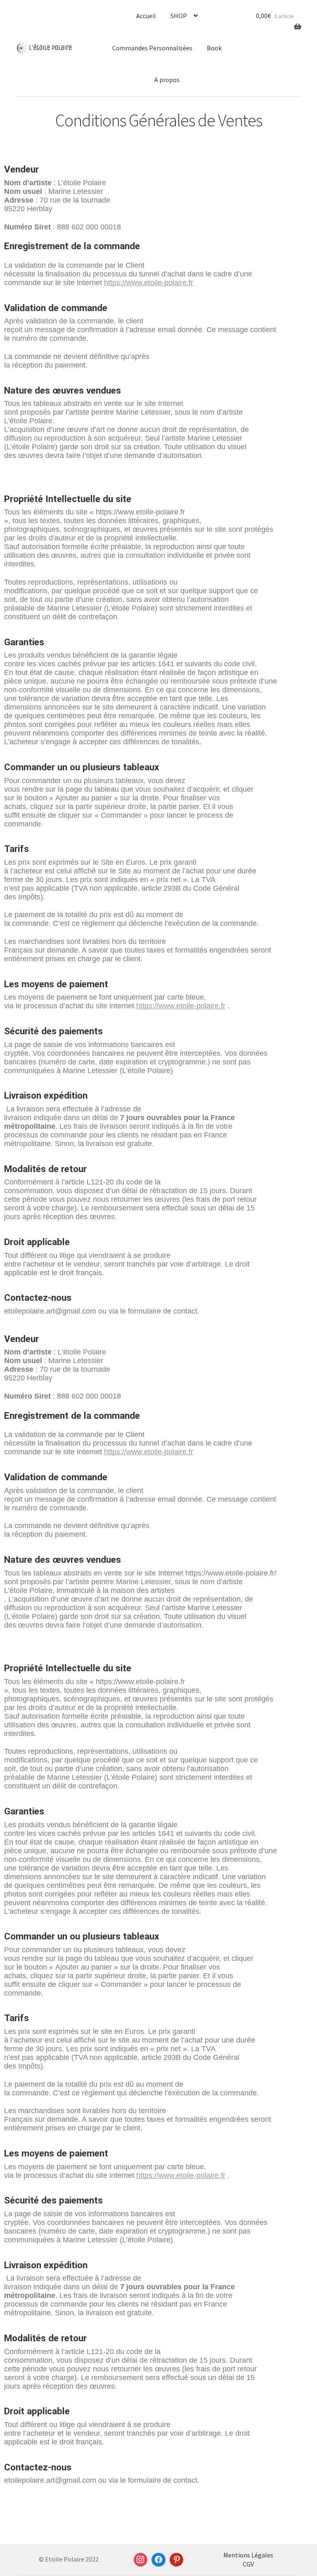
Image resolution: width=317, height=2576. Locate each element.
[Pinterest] (177, 2560)
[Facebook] (158, 2560)
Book (214, 48)
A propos (167, 80)
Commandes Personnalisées (152, 48)
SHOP (179, 16)
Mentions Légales (248, 2555)
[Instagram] (141, 2560)
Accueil (146, 16)
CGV (248, 2564)
